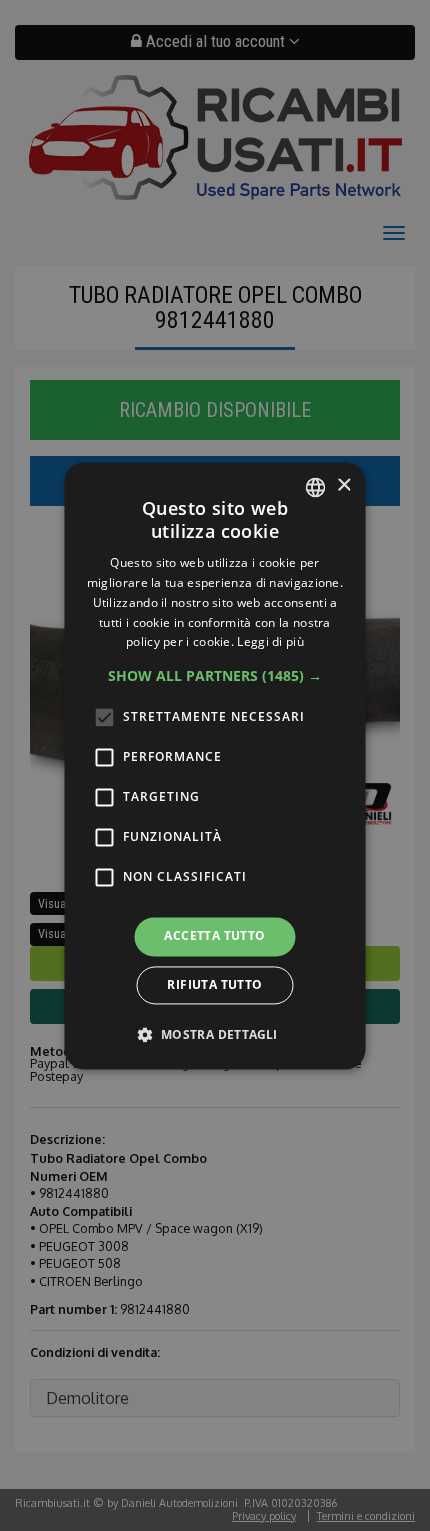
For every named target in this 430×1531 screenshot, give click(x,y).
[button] (215, 677)
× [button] (343, 485)
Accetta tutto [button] (214, 936)
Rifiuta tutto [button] (214, 984)
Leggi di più (270, 642)
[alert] (215, 765)
